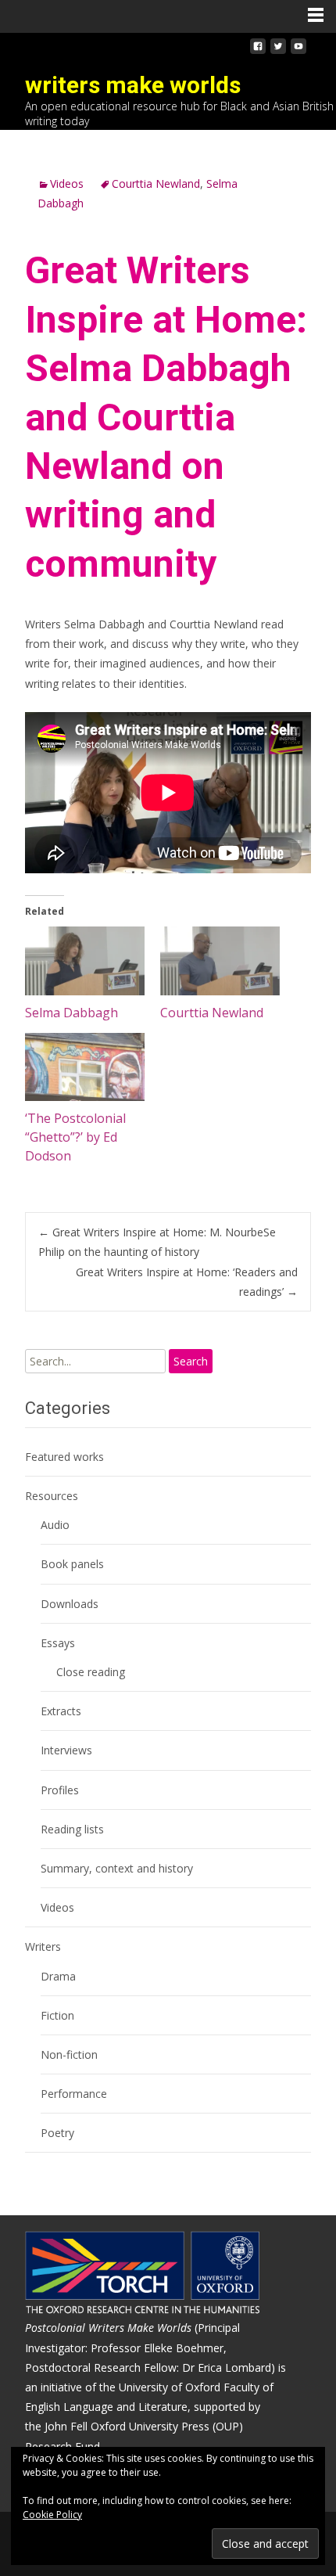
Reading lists (72, 1829)
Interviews (66, 1750)
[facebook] (258, 50)
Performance (74, 2094)
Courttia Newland (156, 183)
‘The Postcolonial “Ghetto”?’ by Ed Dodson (75, 1137)
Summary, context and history (117, 1868)
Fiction (57, 2015)
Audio (55, 1525)
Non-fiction (69, 2054)
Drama (58, 1976)
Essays (58, 1643)
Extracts (61, 1711)
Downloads (70, 1604)
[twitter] (278, 50)
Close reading (91, 1672)
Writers (43, 1946)
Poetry (57, 2133)
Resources (52, 1496)
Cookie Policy (52, 2515)
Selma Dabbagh (71, 1013)
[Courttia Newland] (220, 961)
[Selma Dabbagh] (85, 961)
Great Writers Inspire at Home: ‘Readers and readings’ (187, 1282)
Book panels (72, 1564)
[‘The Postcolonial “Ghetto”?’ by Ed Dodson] (85, 1067)
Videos (67, 183)
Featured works (64, 1457)
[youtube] (298, 50)
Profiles (60, 1790)
